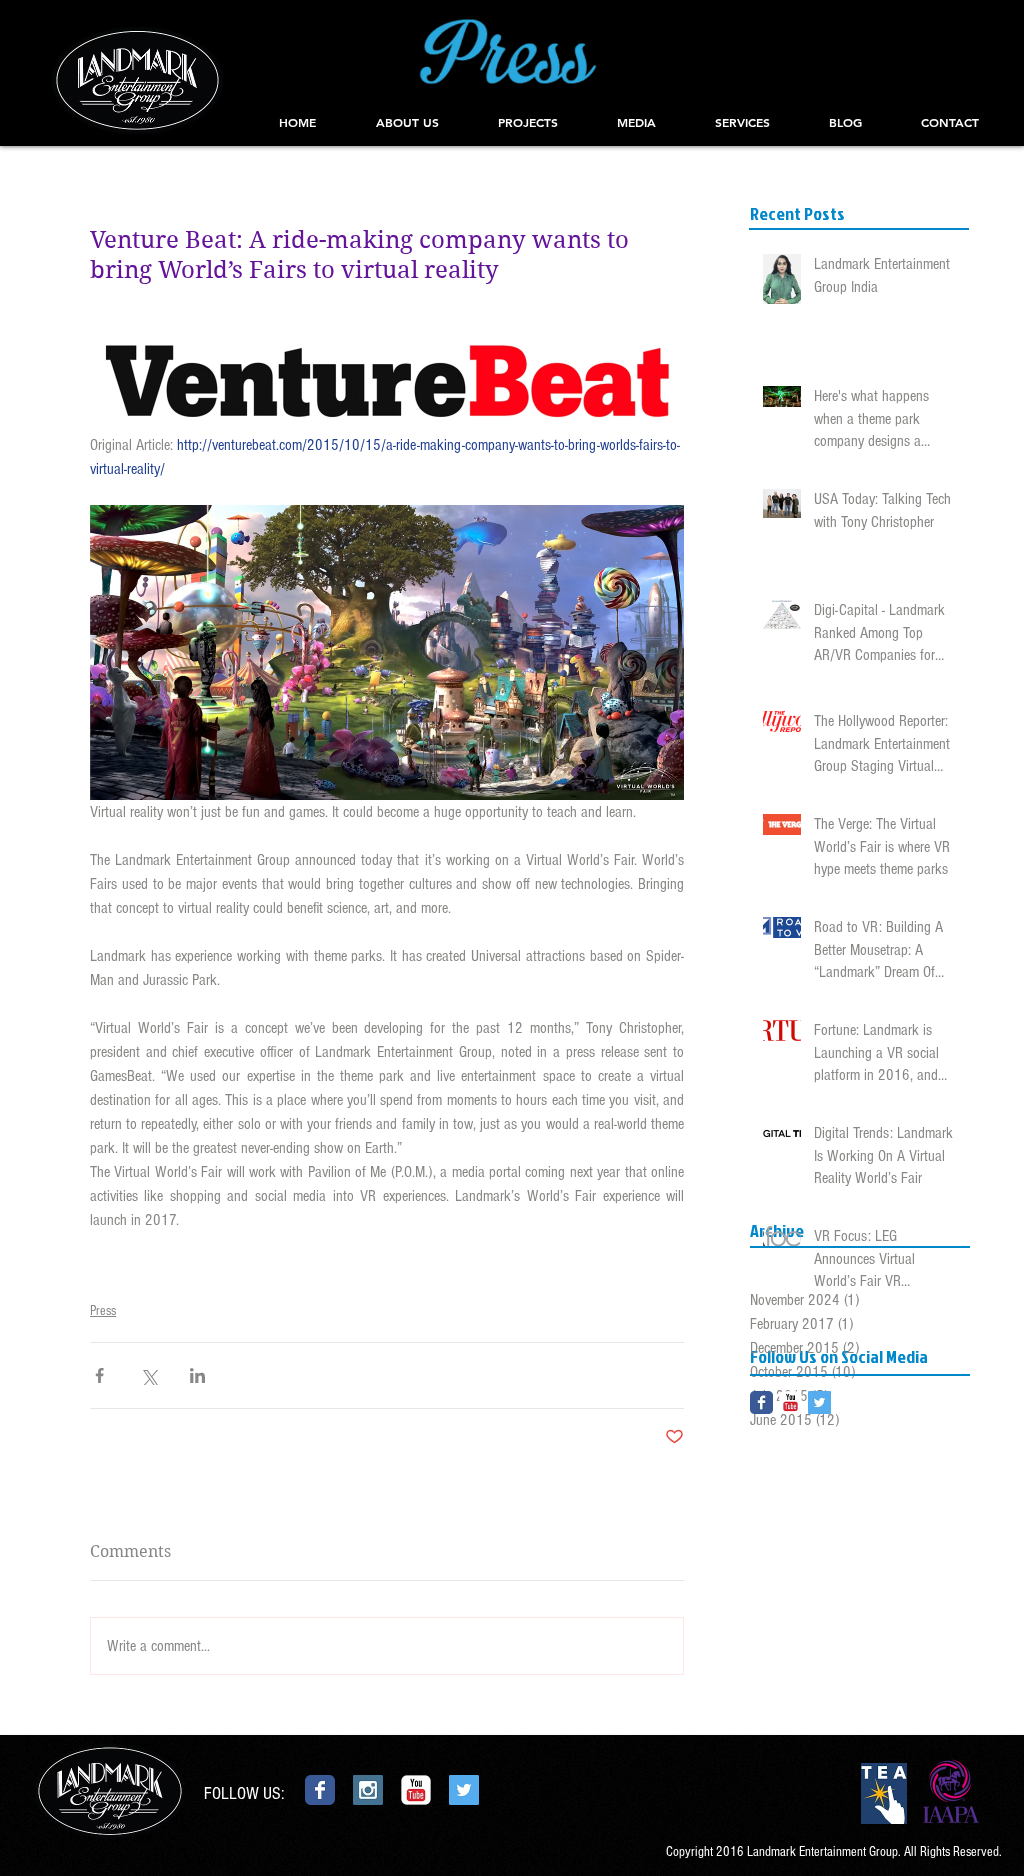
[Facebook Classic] (761, 1402)
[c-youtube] (790, 1402)
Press (103, 1311)
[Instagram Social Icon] (368, 1790)
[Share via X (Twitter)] (148, 1375)
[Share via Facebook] (99, 1375)
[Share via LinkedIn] (197, 1375)
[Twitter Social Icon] (819, 1402)
